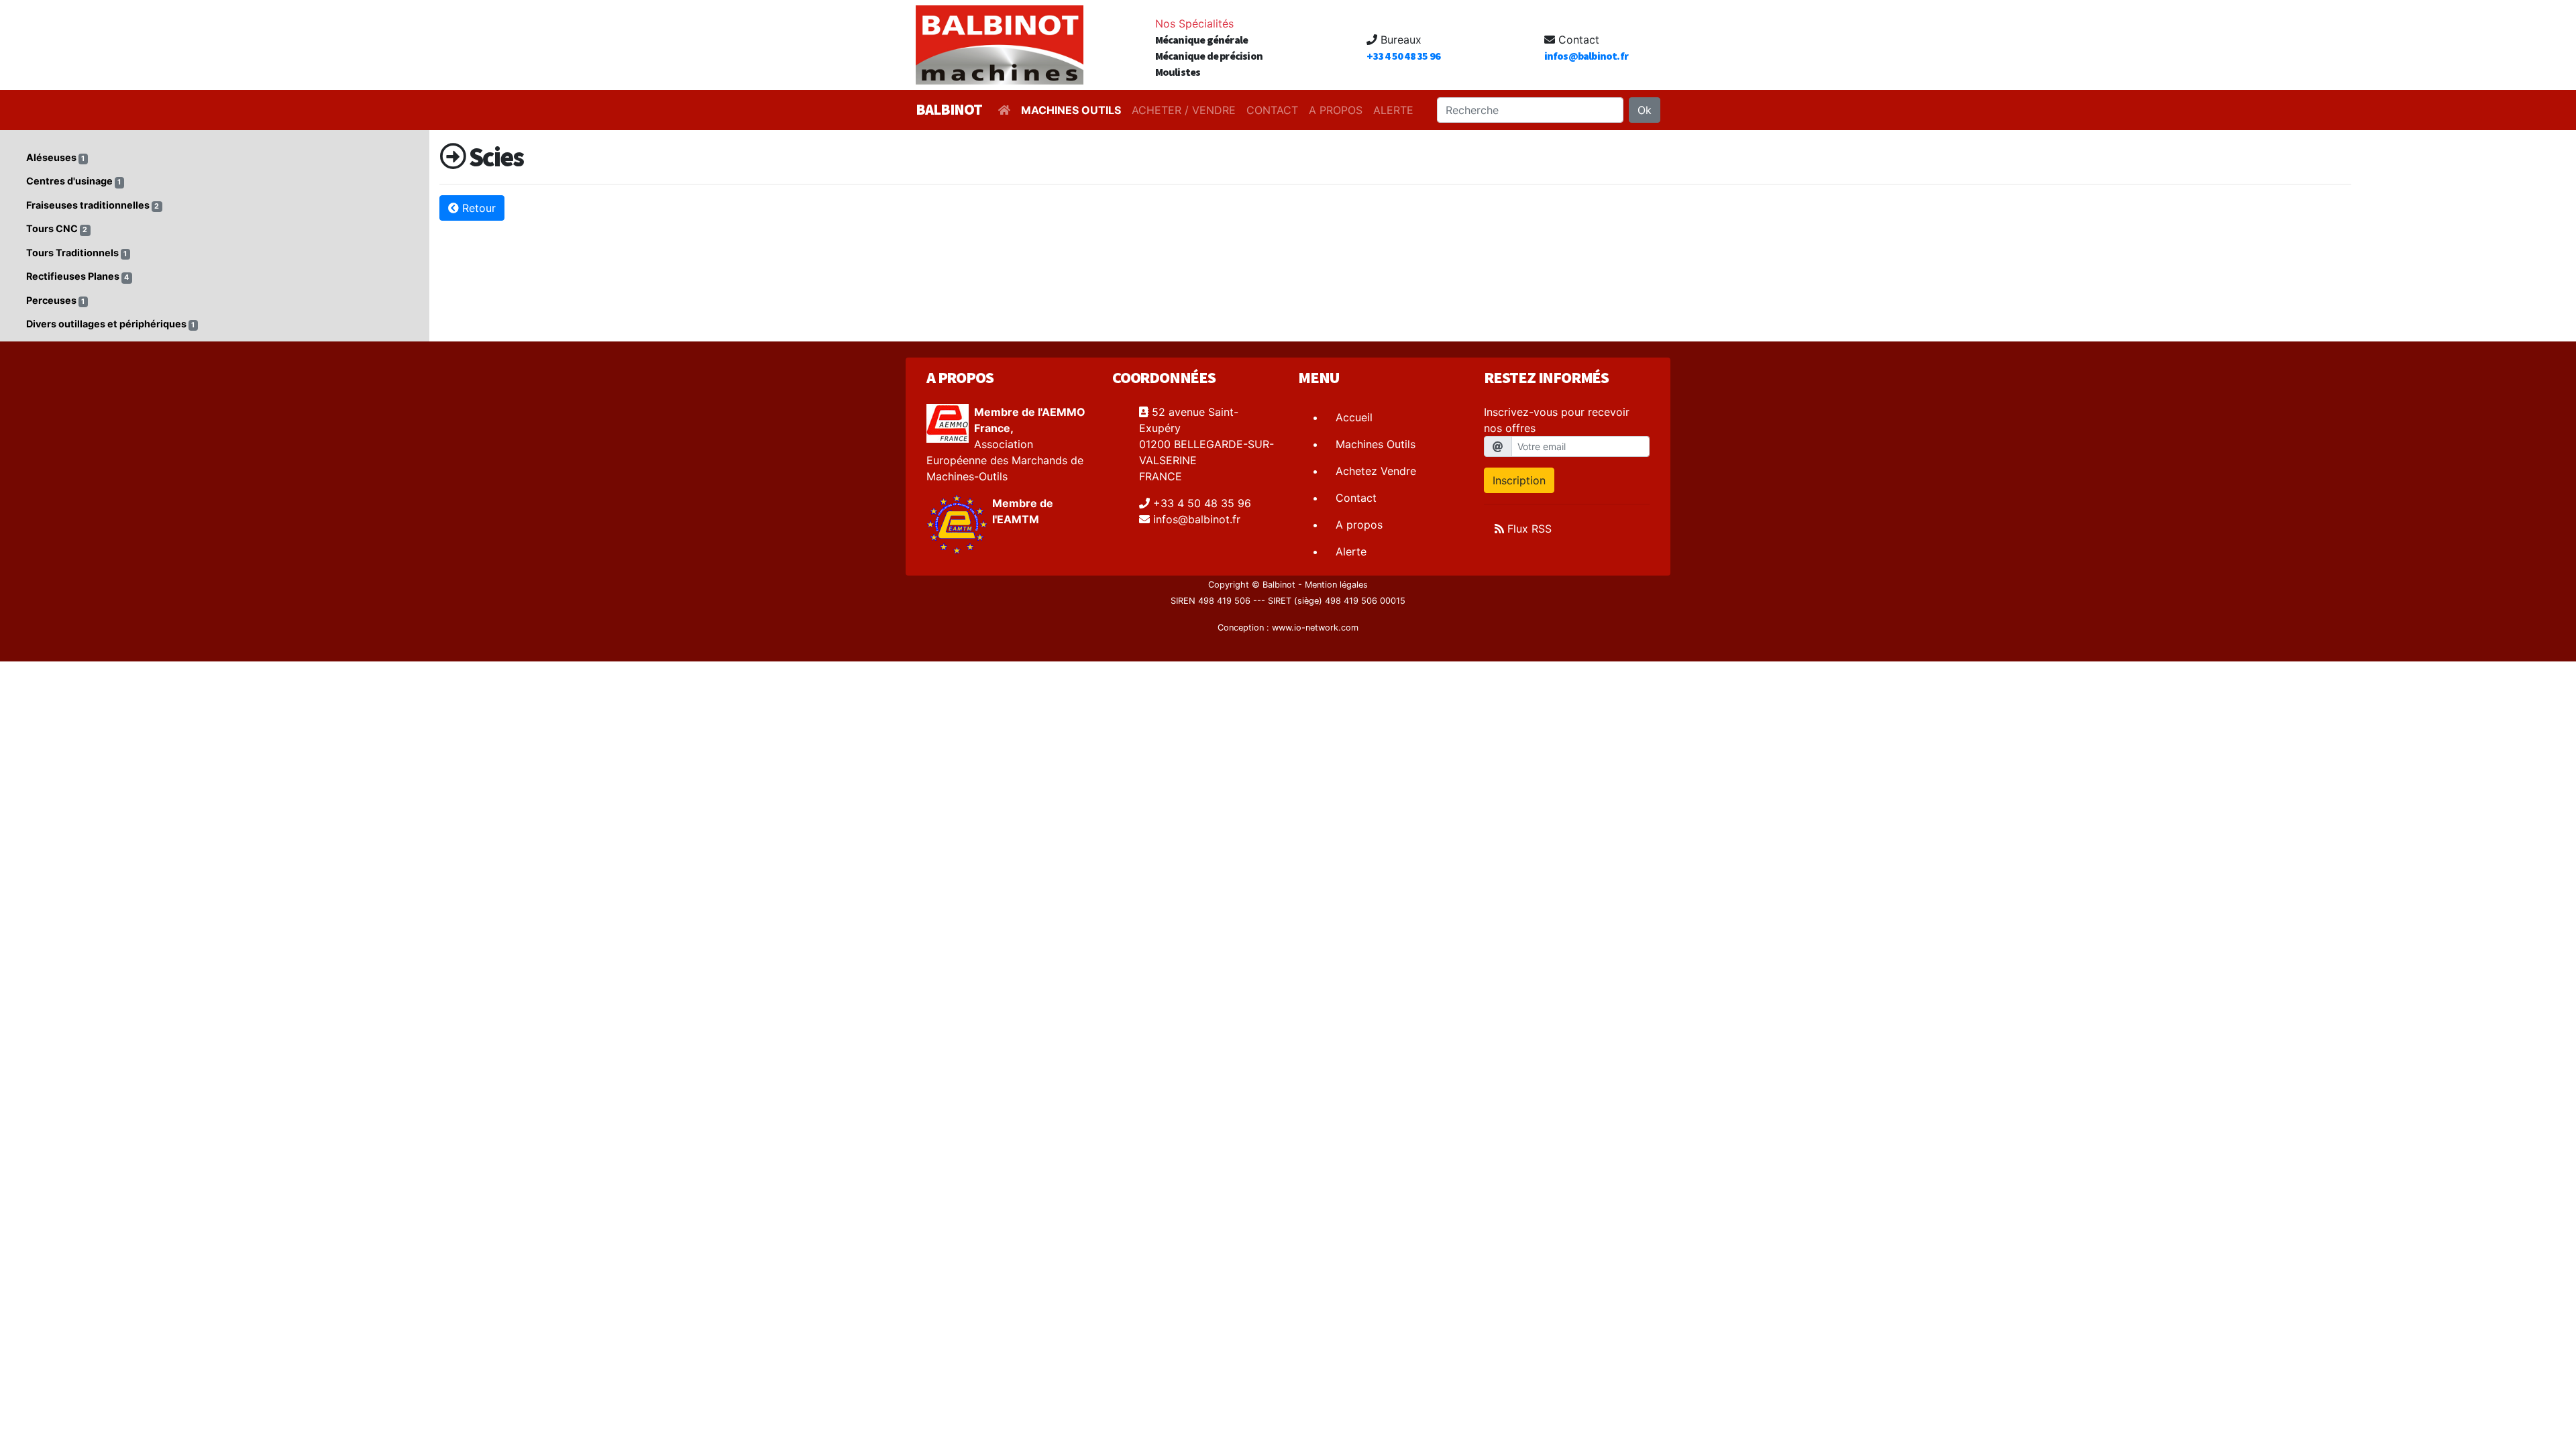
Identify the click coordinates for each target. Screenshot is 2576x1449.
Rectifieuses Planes (77, 276)
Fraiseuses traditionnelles (93, 205)
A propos (1359, 525)
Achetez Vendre (1376, 471)
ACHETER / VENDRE (1184, 110)
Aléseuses (55, 157)
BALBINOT (949, 109)
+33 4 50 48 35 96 (1403, 56)
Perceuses (55, 300)
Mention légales (1336, 585)
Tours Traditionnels (76, 253)
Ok (1645, 110)
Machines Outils (1376, 444)
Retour (477, 208)
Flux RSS (1528, 529)
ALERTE (1393, 110)
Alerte (1351, 551)
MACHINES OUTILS (1071, 110)
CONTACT (1272, 110)
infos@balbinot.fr (1586, 56)
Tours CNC (57, 228)
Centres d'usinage (73, 181)
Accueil (1354, 417)
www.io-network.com (1315, 628)
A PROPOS (1336, 110)
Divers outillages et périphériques (110, 324)
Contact (1356, 498)
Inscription (1519, 480)
